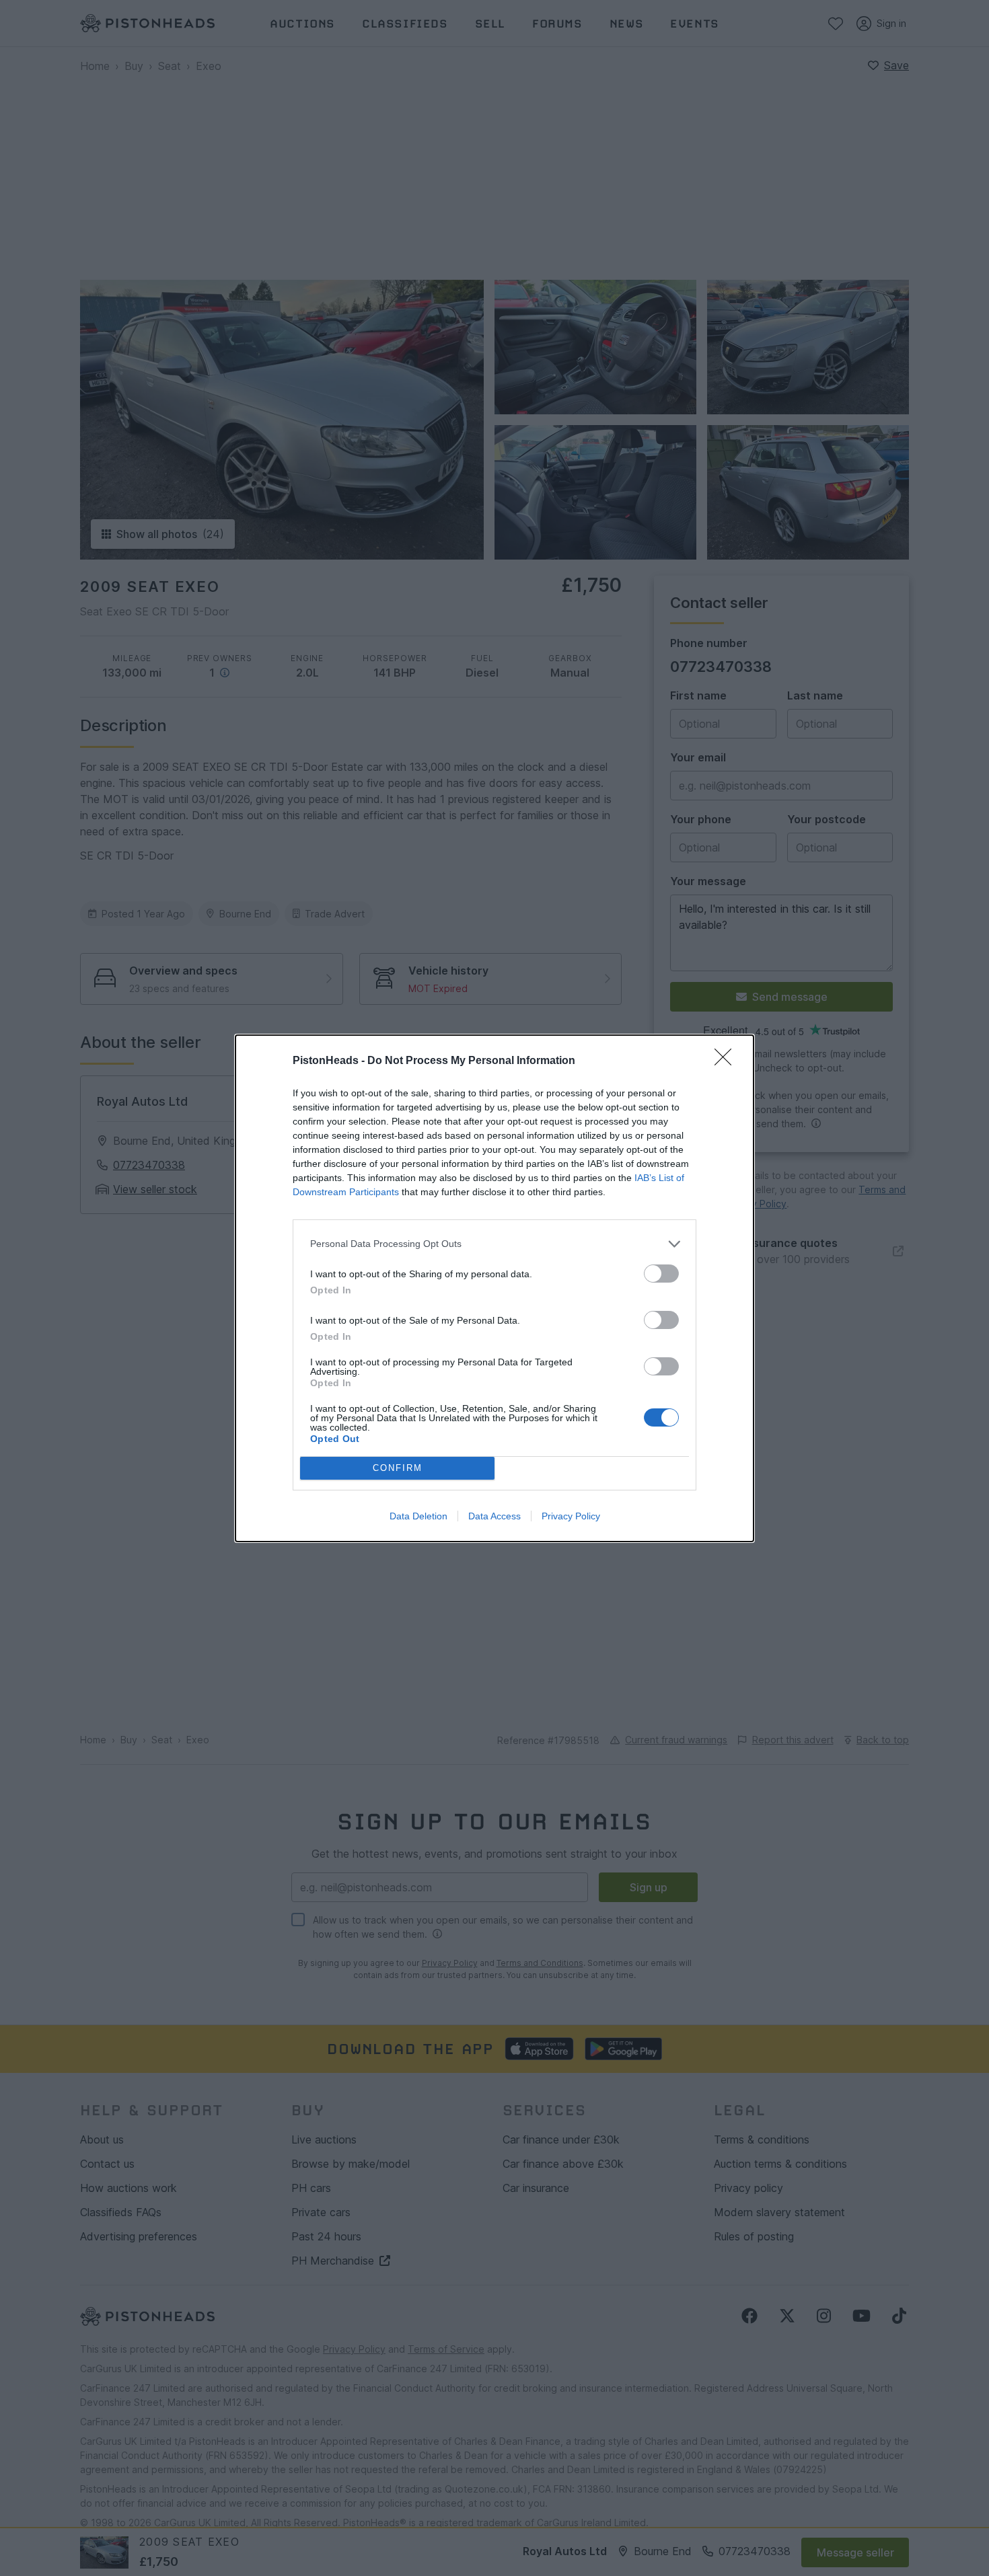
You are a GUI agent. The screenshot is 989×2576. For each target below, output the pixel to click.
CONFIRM (398, 1468)
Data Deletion (418, 1516)
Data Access (494, 1516)
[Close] (727, 1061)
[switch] (661, 1274)
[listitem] (494, 1244)
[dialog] (494, 1288)
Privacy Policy (571, 1516)
